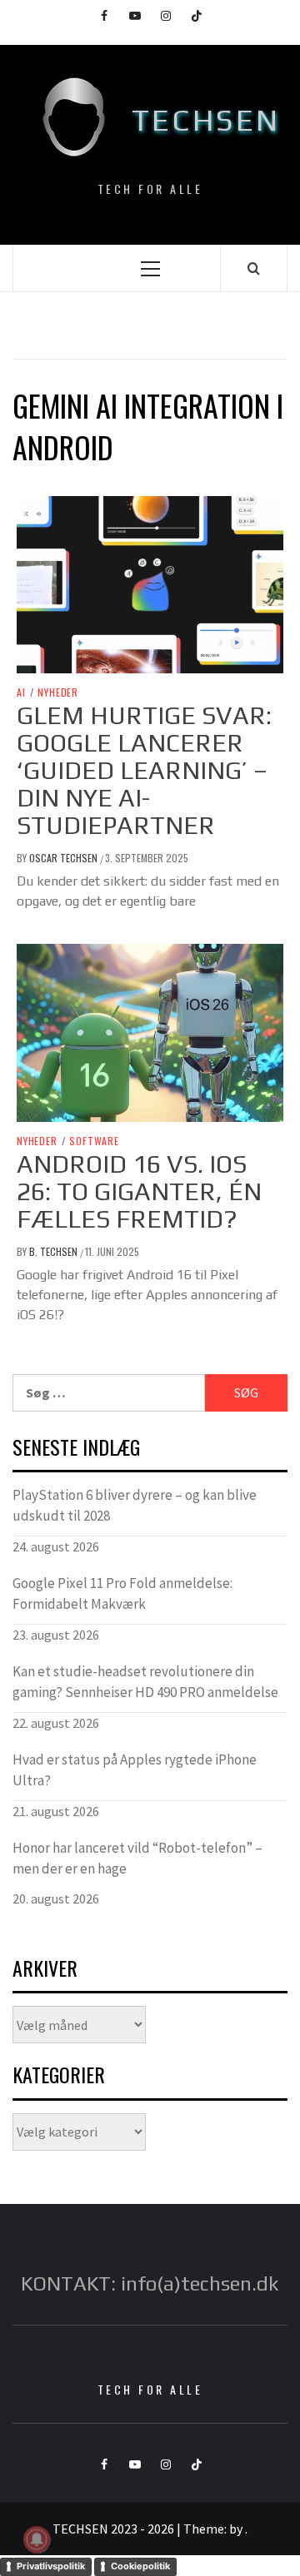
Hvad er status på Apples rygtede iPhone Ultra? (135, 1770)
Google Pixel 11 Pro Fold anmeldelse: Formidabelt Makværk (122, 1594)
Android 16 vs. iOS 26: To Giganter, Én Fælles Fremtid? (139, 1191)
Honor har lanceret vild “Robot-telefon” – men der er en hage (137, 1859)
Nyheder (58, 692)
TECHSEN (206, 120)
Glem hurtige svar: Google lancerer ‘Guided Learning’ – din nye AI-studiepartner (144, 770)
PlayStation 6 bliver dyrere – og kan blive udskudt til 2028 (135, 1506)
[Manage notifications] (37, 2539)
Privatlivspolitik (51, 2566)
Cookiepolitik (140, 2566)
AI (21, 692)
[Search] (254, 268)
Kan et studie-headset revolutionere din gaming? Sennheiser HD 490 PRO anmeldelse (145, 1682)
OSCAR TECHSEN (65, 858)
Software (94, 1141)
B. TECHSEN (55, 1251)
